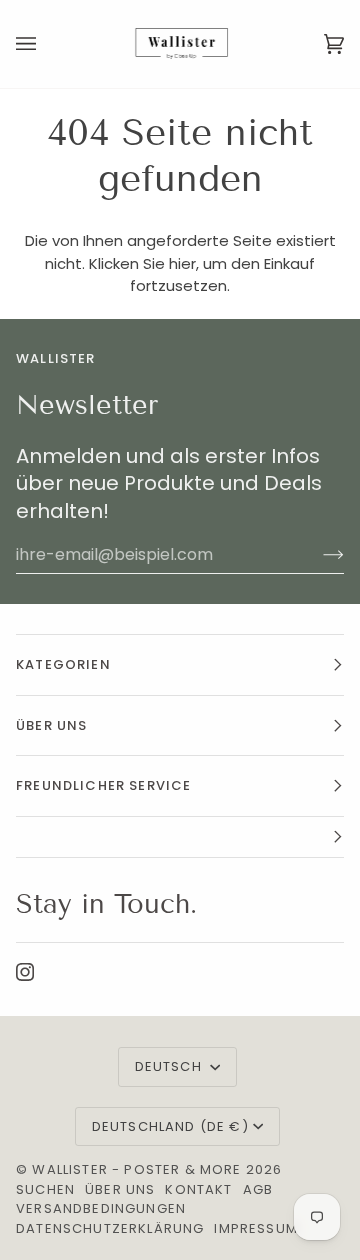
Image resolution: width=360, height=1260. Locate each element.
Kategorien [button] (63, 664)
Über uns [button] (51, 725)
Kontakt (198, 1189)
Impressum (256, 1228)
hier (182, 263)
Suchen (45, 1189)
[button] (180, 837)
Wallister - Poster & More (136, 1169)
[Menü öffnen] (46, 44)
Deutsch (170, 1066)
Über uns (120, 1189)
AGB (258, 1189)
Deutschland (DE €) (170, 1126)
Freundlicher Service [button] (103, 785)
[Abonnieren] (317, 555)
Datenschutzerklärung (110, 1228)
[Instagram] (25, 972)
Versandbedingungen (101, 1208)
